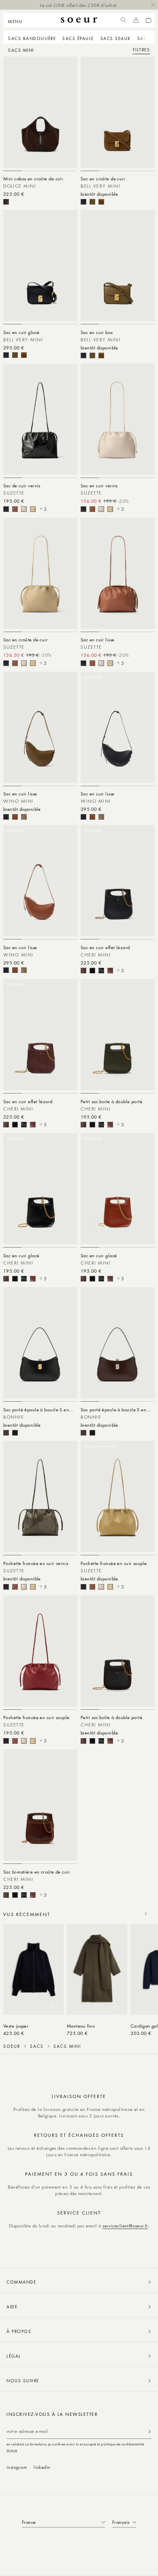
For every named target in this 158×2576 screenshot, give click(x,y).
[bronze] (24, 817)
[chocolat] (6, 1433)
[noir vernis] (6, 509)
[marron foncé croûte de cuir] (6, 202)
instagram (17, 2467)
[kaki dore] (92, 202)
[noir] (83, 202)
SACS (37, 2046)
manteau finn (81, 2026)
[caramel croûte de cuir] (101, 202)
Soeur (12, 2046)
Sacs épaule (78, 38)
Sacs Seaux (116, 38)
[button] (18, 20)
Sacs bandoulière (32, 38)
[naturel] (15, 817)
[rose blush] (15, 509)
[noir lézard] (92, 971)
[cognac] (110, 971)
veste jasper (16, 2026)
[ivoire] (24, 509)
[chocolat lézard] (83, 971)
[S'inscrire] (149, 2431)
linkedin (42, 2467)
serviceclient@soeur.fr (125, 2226)
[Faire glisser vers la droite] (146, 1914)
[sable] (33, 509)
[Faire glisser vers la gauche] (128, 1914)
